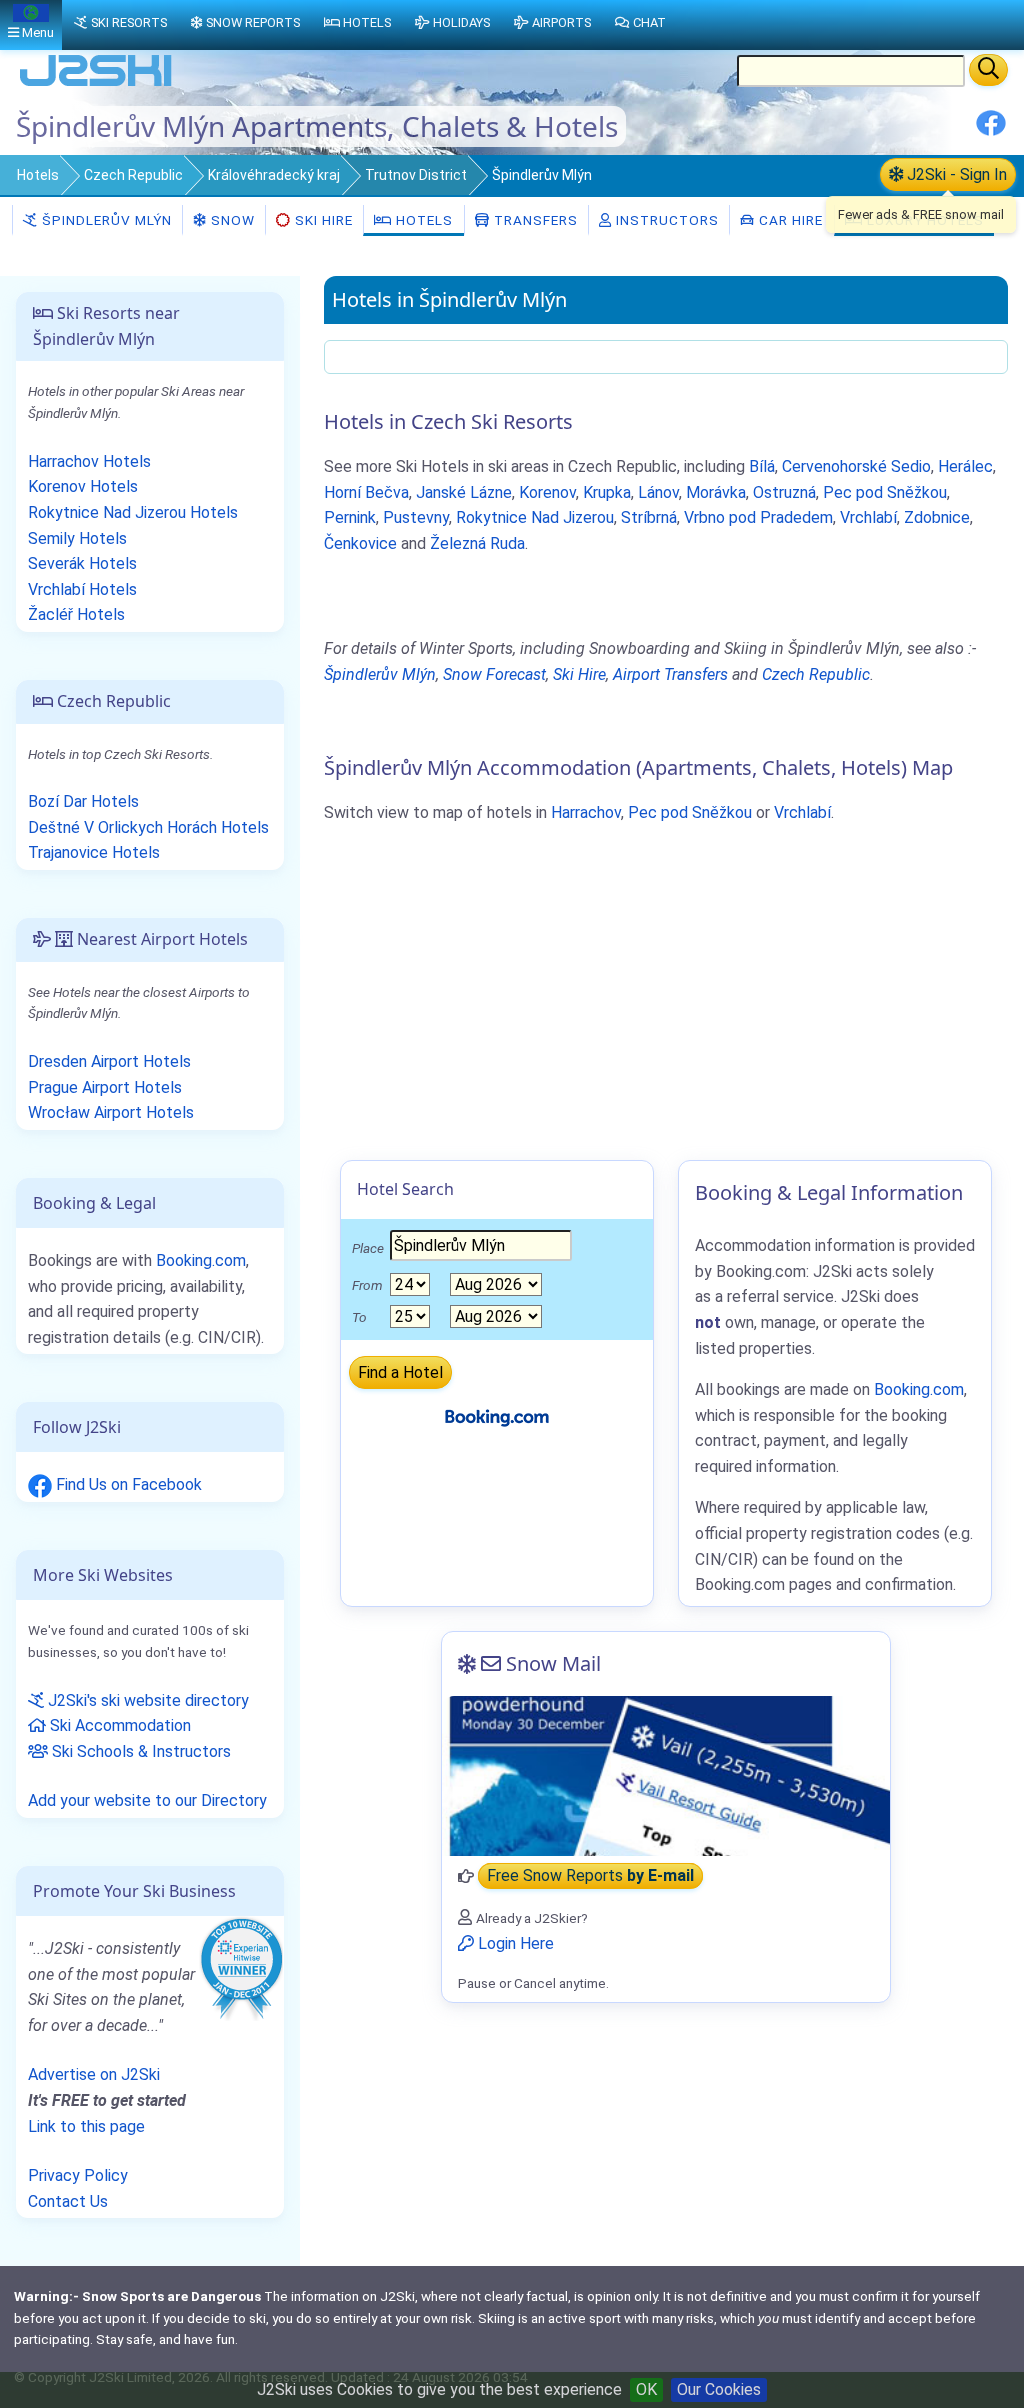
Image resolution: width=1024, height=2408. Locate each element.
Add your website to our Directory (147, 1800)
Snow (231, 220)
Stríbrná (649, 517)
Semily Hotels (77, 538)
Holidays (461, 22)
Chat (649, 22)
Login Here (514, 1943)
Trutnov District (416, 175)
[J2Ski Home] (96, 84)
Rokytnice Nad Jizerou (535, 517)
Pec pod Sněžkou (885, 492)
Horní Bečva (366, 492)
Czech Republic (133, 175)
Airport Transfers (670, 674)
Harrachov (586, 812)
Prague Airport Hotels (105, 1087)
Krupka (607, 492)
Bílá (762, 466)
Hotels (38, 175)
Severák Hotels (82, 563)
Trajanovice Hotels (94, 852)
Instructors (665, 220)
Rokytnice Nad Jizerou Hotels (133, 512)
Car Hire (789, 220)
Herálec (965, 466)
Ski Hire (324, 220)
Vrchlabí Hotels (82, 589)
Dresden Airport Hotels (109, 1061)
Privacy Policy (78, 2175)
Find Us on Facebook (127, 1484)
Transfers (534, 220)
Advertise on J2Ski (94, 2074)
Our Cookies (719, 2389)
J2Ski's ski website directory (146, 1700)
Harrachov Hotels (89, 461)
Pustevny (416, 517)
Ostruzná (784, 492)
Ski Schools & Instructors (139, 1751)
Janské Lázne (464, 492)
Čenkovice (360, 543)
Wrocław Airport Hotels (111, 1112)
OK (646, 2389)
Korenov (547, 492)
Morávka (716, 492)
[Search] (988, 70)
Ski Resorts (129, 22)
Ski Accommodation (118, 1725)
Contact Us (68, 2201)
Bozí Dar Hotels (83, 801)
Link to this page (86, 2126)
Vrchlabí (868, 517)
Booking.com (201, 1260)
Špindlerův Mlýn (105, 220)
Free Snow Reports (590, 1876)
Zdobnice (937, 517)
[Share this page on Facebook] (991, 130)
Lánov (658, 492)
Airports (561, 22)
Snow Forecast (494, 674)
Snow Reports (253, 22)
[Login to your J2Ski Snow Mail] (666, 1776)
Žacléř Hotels (76, 614)
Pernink (350, 517)
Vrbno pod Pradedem (758, 517)
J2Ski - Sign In (955, 174)
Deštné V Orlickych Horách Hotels (148, 827)
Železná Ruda (477, 543)
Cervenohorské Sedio (856, 466)
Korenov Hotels (83, 486)
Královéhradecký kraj (274, 175)
